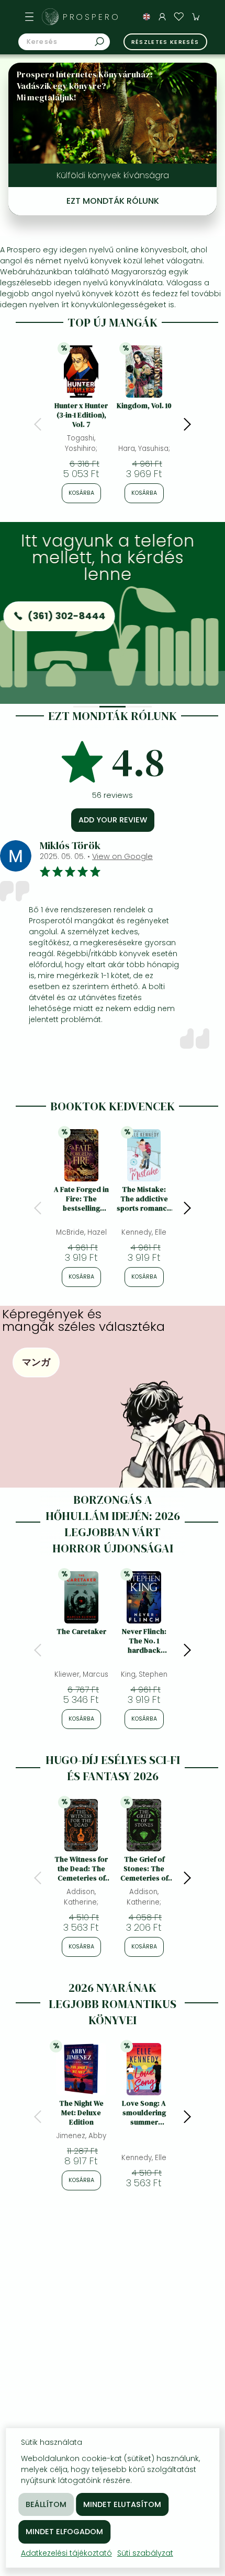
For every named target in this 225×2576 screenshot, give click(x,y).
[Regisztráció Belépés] (162, 17)
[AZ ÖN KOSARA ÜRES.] (196, 17)
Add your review (113, 820)
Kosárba (81, 493)
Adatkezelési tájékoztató (66, 2553)
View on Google (122, 856)
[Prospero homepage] (50, 17)
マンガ (36, 1362)
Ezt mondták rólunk (113, 201)
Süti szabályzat (145, 2553)
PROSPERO (92, 17)
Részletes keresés (165, 42)
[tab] (86, 707)
